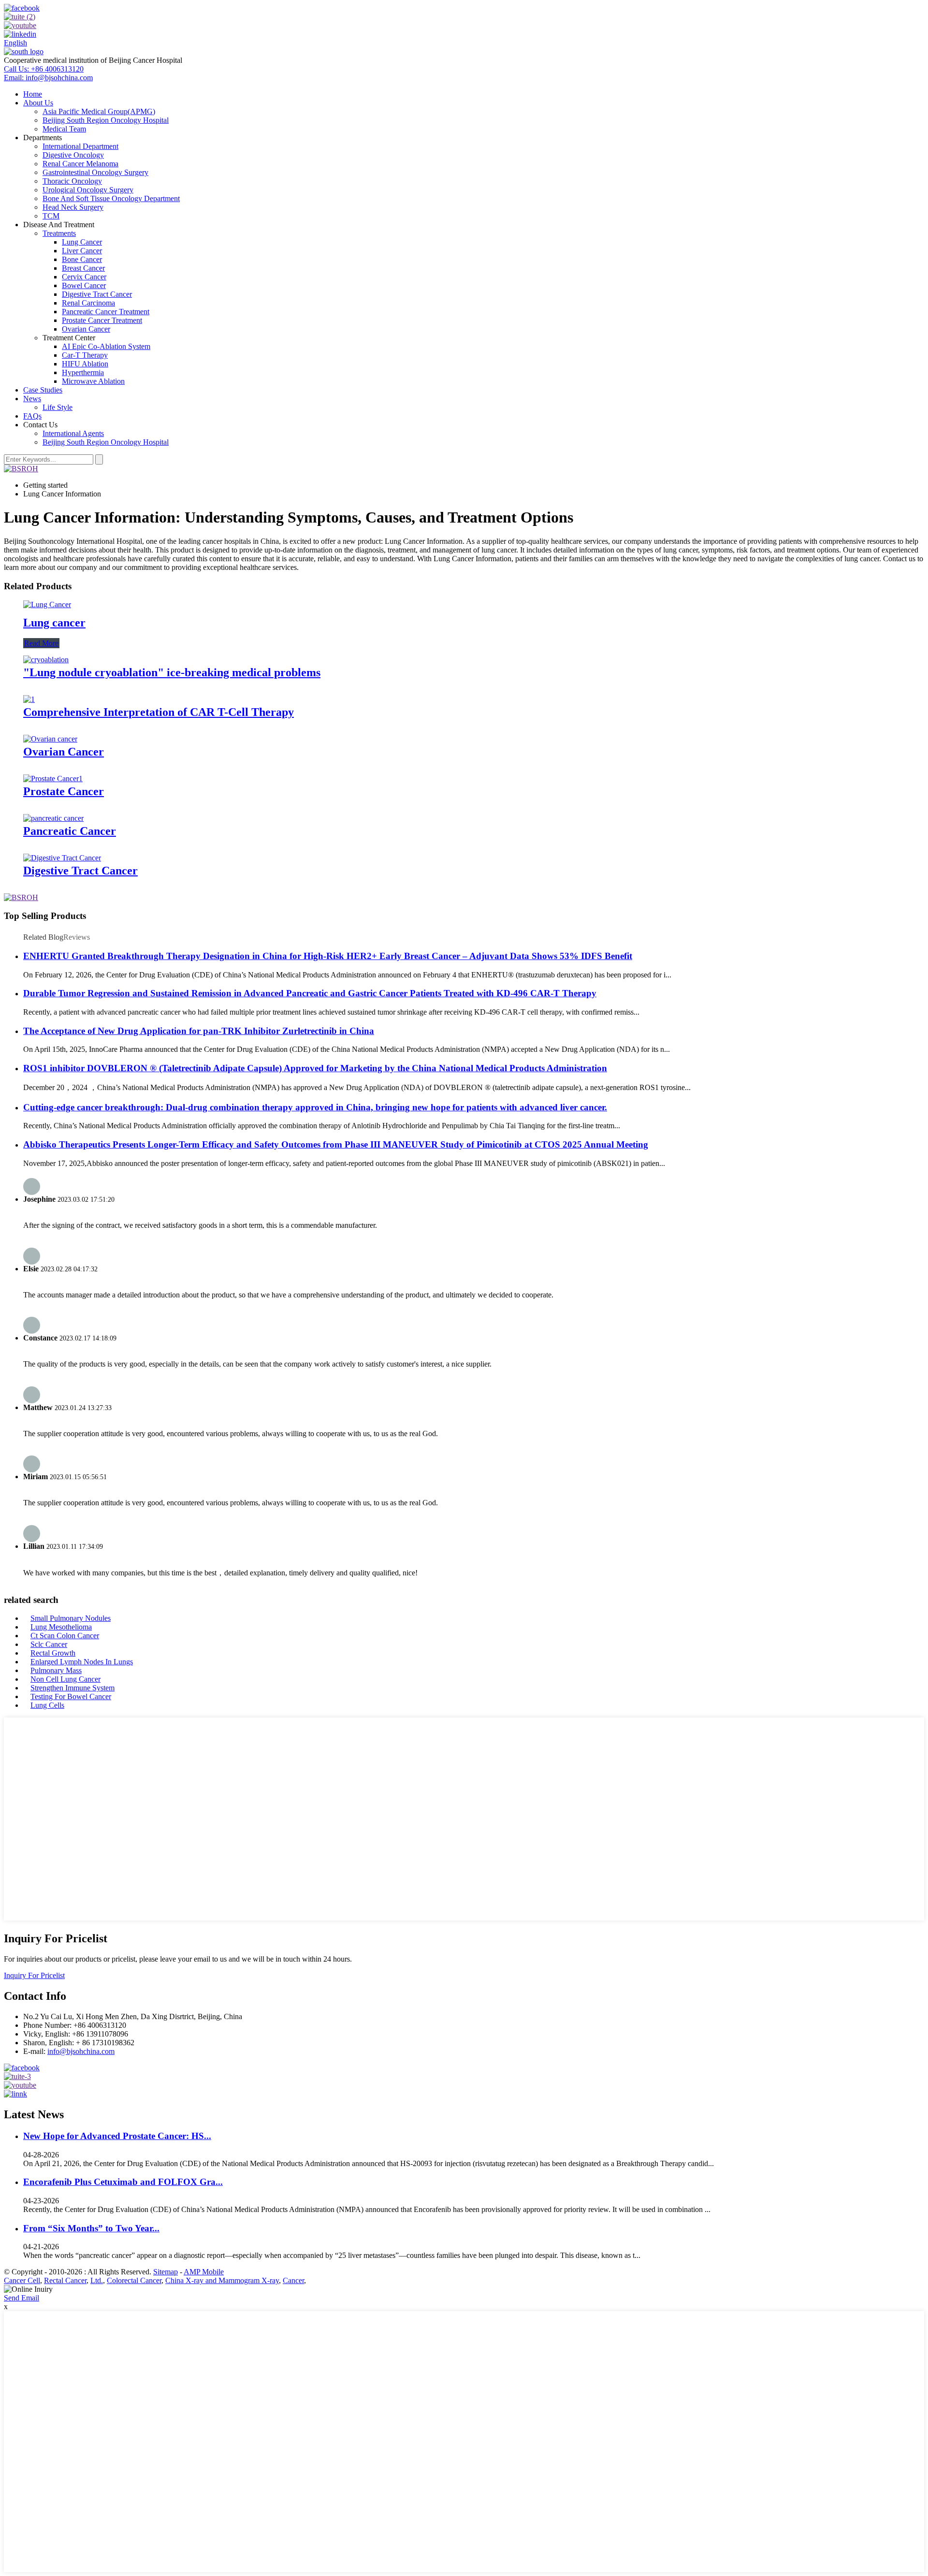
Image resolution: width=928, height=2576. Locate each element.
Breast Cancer (83, 268)
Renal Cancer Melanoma (80, 164)
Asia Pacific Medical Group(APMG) (99, 111)
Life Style (58, 407)
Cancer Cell (22, 2280)
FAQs (32, 416)
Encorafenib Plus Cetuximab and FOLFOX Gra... (123, 2182)
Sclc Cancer (49, 1644)
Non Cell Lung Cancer (65, 1679)
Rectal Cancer (65, 2280)
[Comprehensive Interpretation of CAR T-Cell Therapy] (29, 699)
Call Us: (44, 69)
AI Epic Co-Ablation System (106, 346)
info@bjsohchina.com (81, 2051)
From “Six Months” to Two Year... (91, 2228)
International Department (80, 146)
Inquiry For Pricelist (34, 1975)
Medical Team (64, 129)
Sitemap (166, 2272)
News (32, 399)
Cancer (293, 2280)
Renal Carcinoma (88, 303)
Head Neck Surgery (73, 207)
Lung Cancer (82, 242)
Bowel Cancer (84, 285)
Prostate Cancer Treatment (102, 320)
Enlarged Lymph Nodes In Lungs (82, 1662)
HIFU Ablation (85, 364)
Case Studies (43, 390)
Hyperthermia (83, 372)
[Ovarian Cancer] (50, 739)
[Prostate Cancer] (53, 779)
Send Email (22, 2298)
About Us (38, 103)
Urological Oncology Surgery (88, 190)
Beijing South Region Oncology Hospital (106, 120)
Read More (41, 643)
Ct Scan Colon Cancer (65, 1636)
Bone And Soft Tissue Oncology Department (111, 198)
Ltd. (97, 2280)
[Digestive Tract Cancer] (62, 858)
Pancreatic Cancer (70, 831)
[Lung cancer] (47, 604)
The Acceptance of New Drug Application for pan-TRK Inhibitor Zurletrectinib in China (199, 1031)
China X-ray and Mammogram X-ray (222, 2280)
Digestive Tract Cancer (97, 294)
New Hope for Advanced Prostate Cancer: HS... (117, 2136)
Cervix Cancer (84, 277)
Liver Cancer (82, 251)
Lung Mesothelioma (61, 1627)
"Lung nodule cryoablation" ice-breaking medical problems (172, 672)
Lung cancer (54, 623)
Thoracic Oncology (72, 181)
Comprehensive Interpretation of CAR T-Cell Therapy (159, 712)
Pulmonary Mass (56, 1670)
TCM (51, 216)
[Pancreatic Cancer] (53, 818)
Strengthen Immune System (72, 1688)
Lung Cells (47, 1705)
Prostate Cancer (64, 791)
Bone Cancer (82, 259)
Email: (48, 78)
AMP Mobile (204, 2272)
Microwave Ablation (93, 381)
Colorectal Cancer (134, 2280)
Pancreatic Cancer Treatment (106, 312)
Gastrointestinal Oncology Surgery (95, 172)
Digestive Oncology (73, 155)
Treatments (59, 233)
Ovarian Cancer (86, 329)
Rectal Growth (53, 1653)
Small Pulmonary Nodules (71, 1618)
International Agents (73, 433)
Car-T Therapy (85, 355)
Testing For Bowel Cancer (71, 1696)
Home (33, 94)
